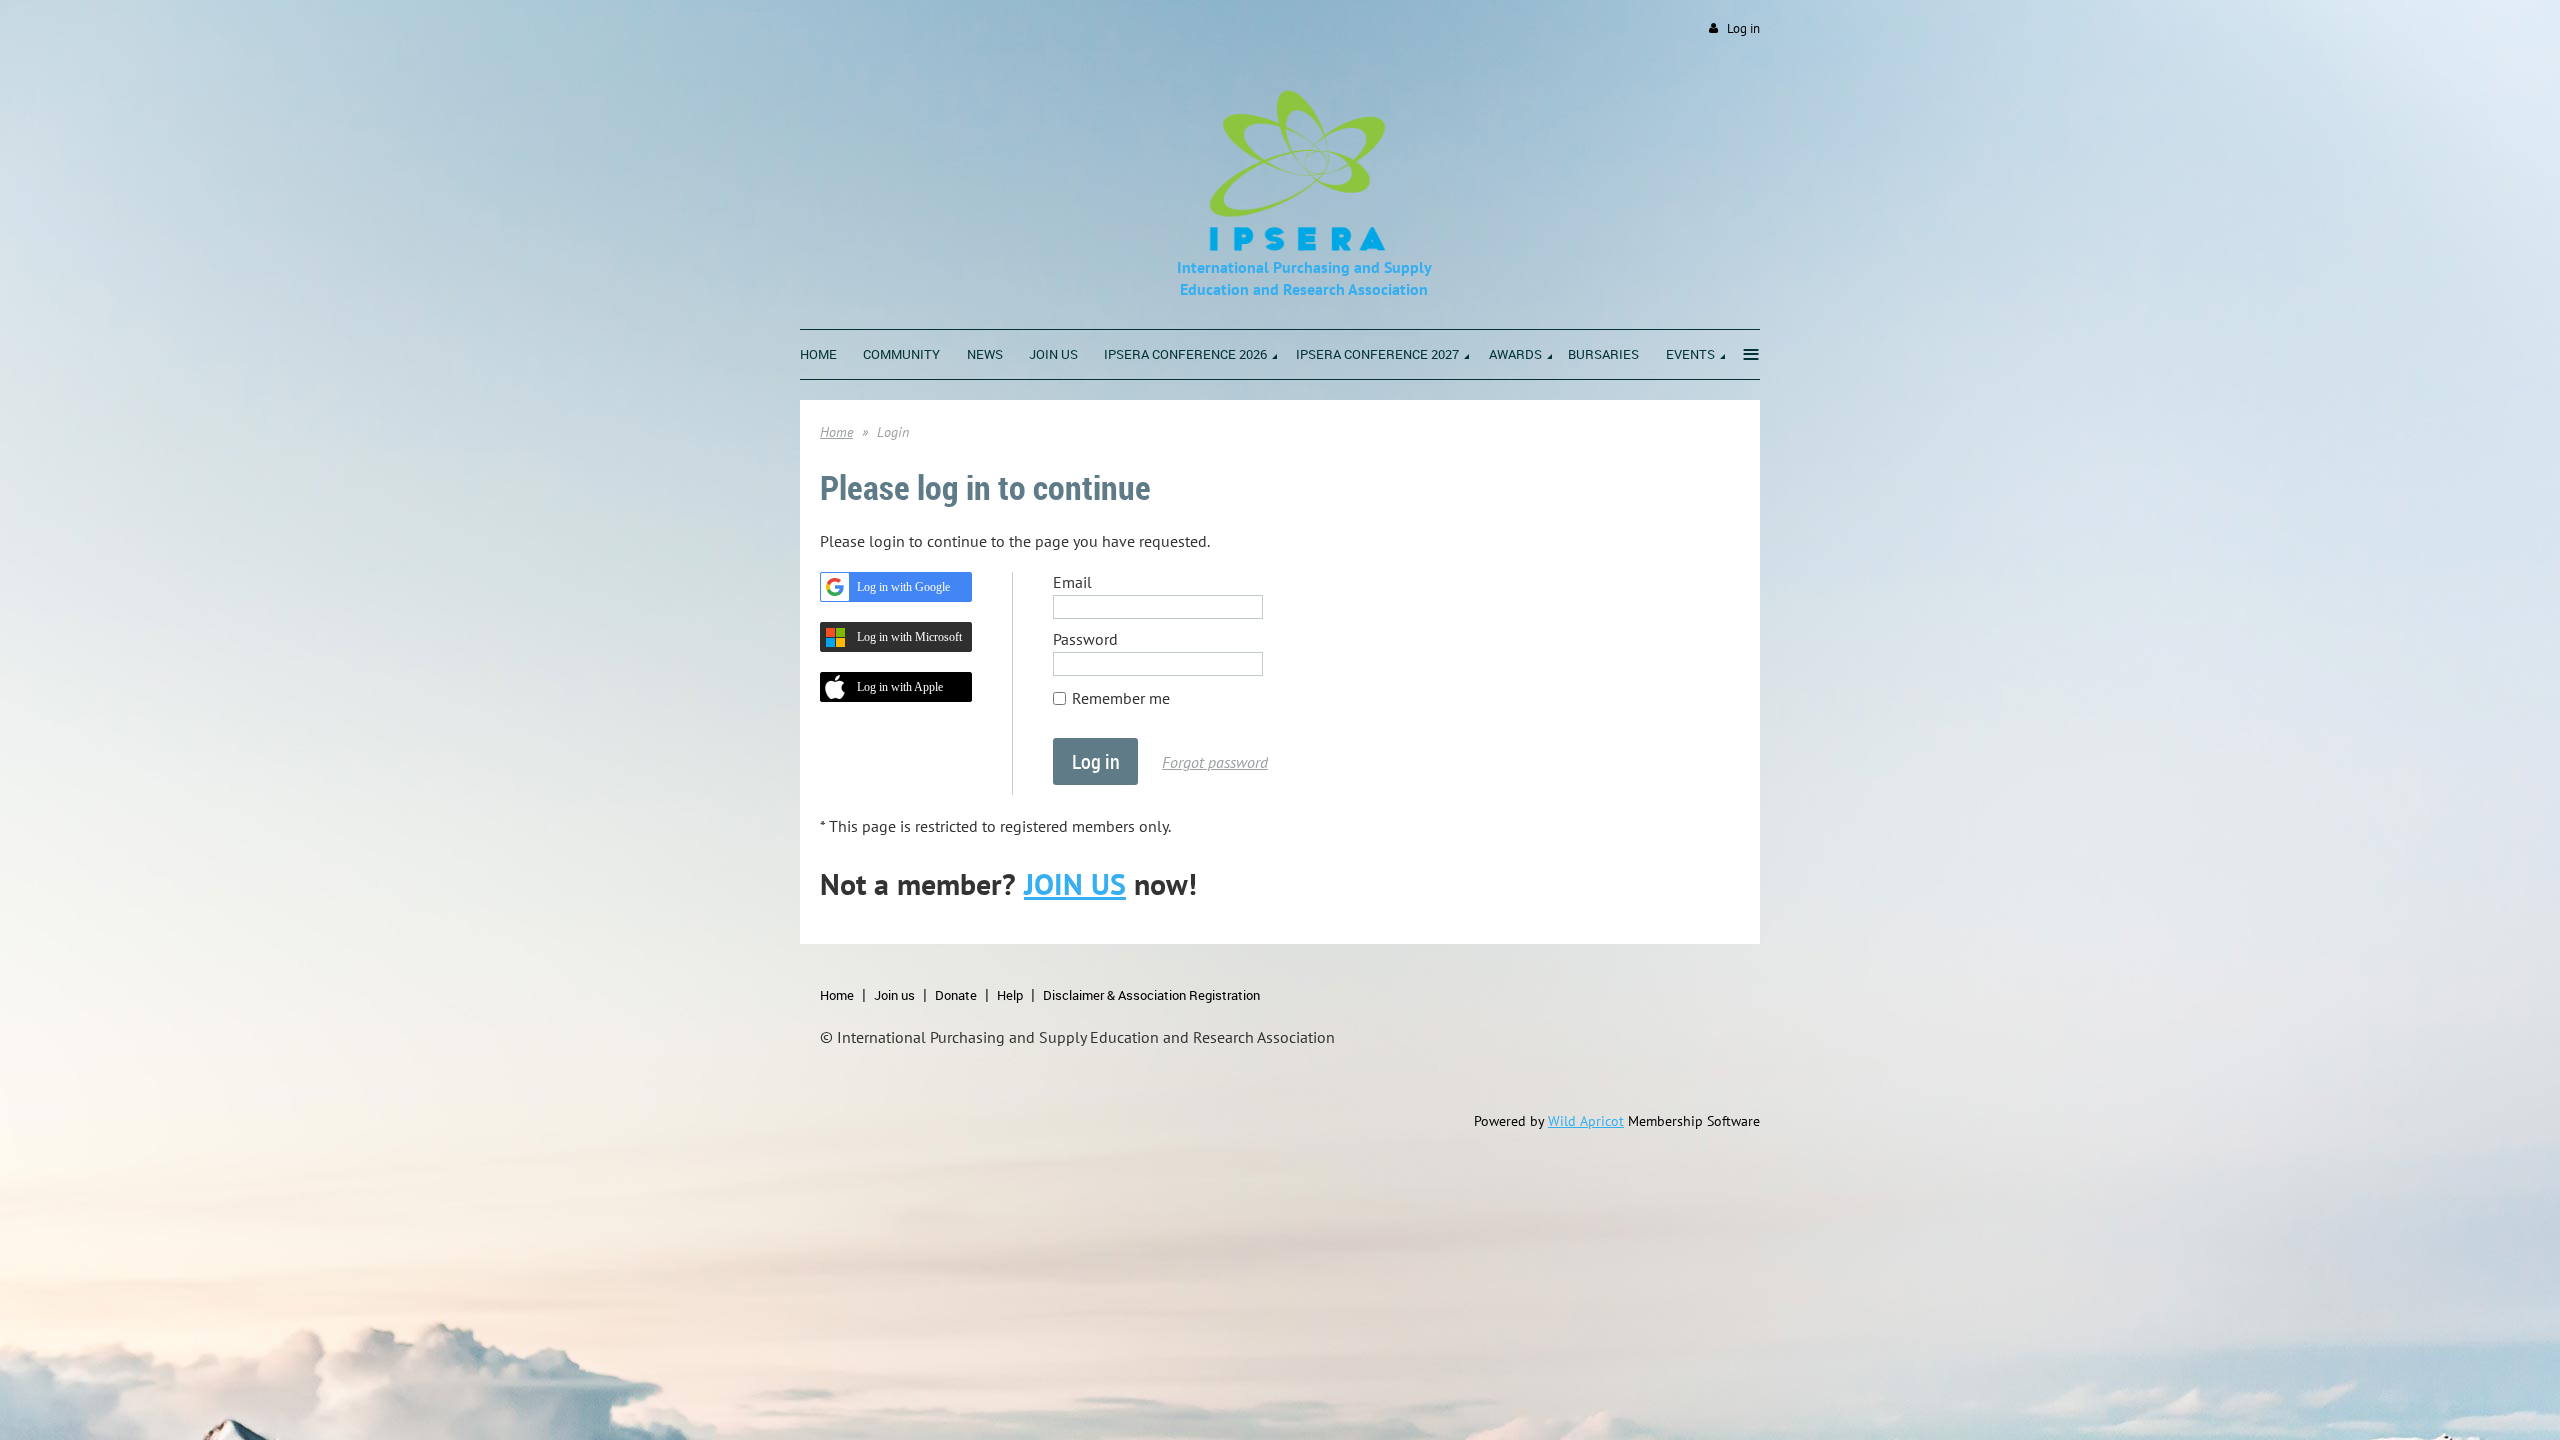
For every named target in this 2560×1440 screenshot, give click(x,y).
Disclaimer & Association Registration (1151, 995)
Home (836, 432)
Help (1010, 995)
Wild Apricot (1586, 1121)
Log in (1743, 28)
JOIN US (1075, 883)
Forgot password (1215, 762)
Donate (956, 995)
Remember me (1121, 698)
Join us (894, 995)
